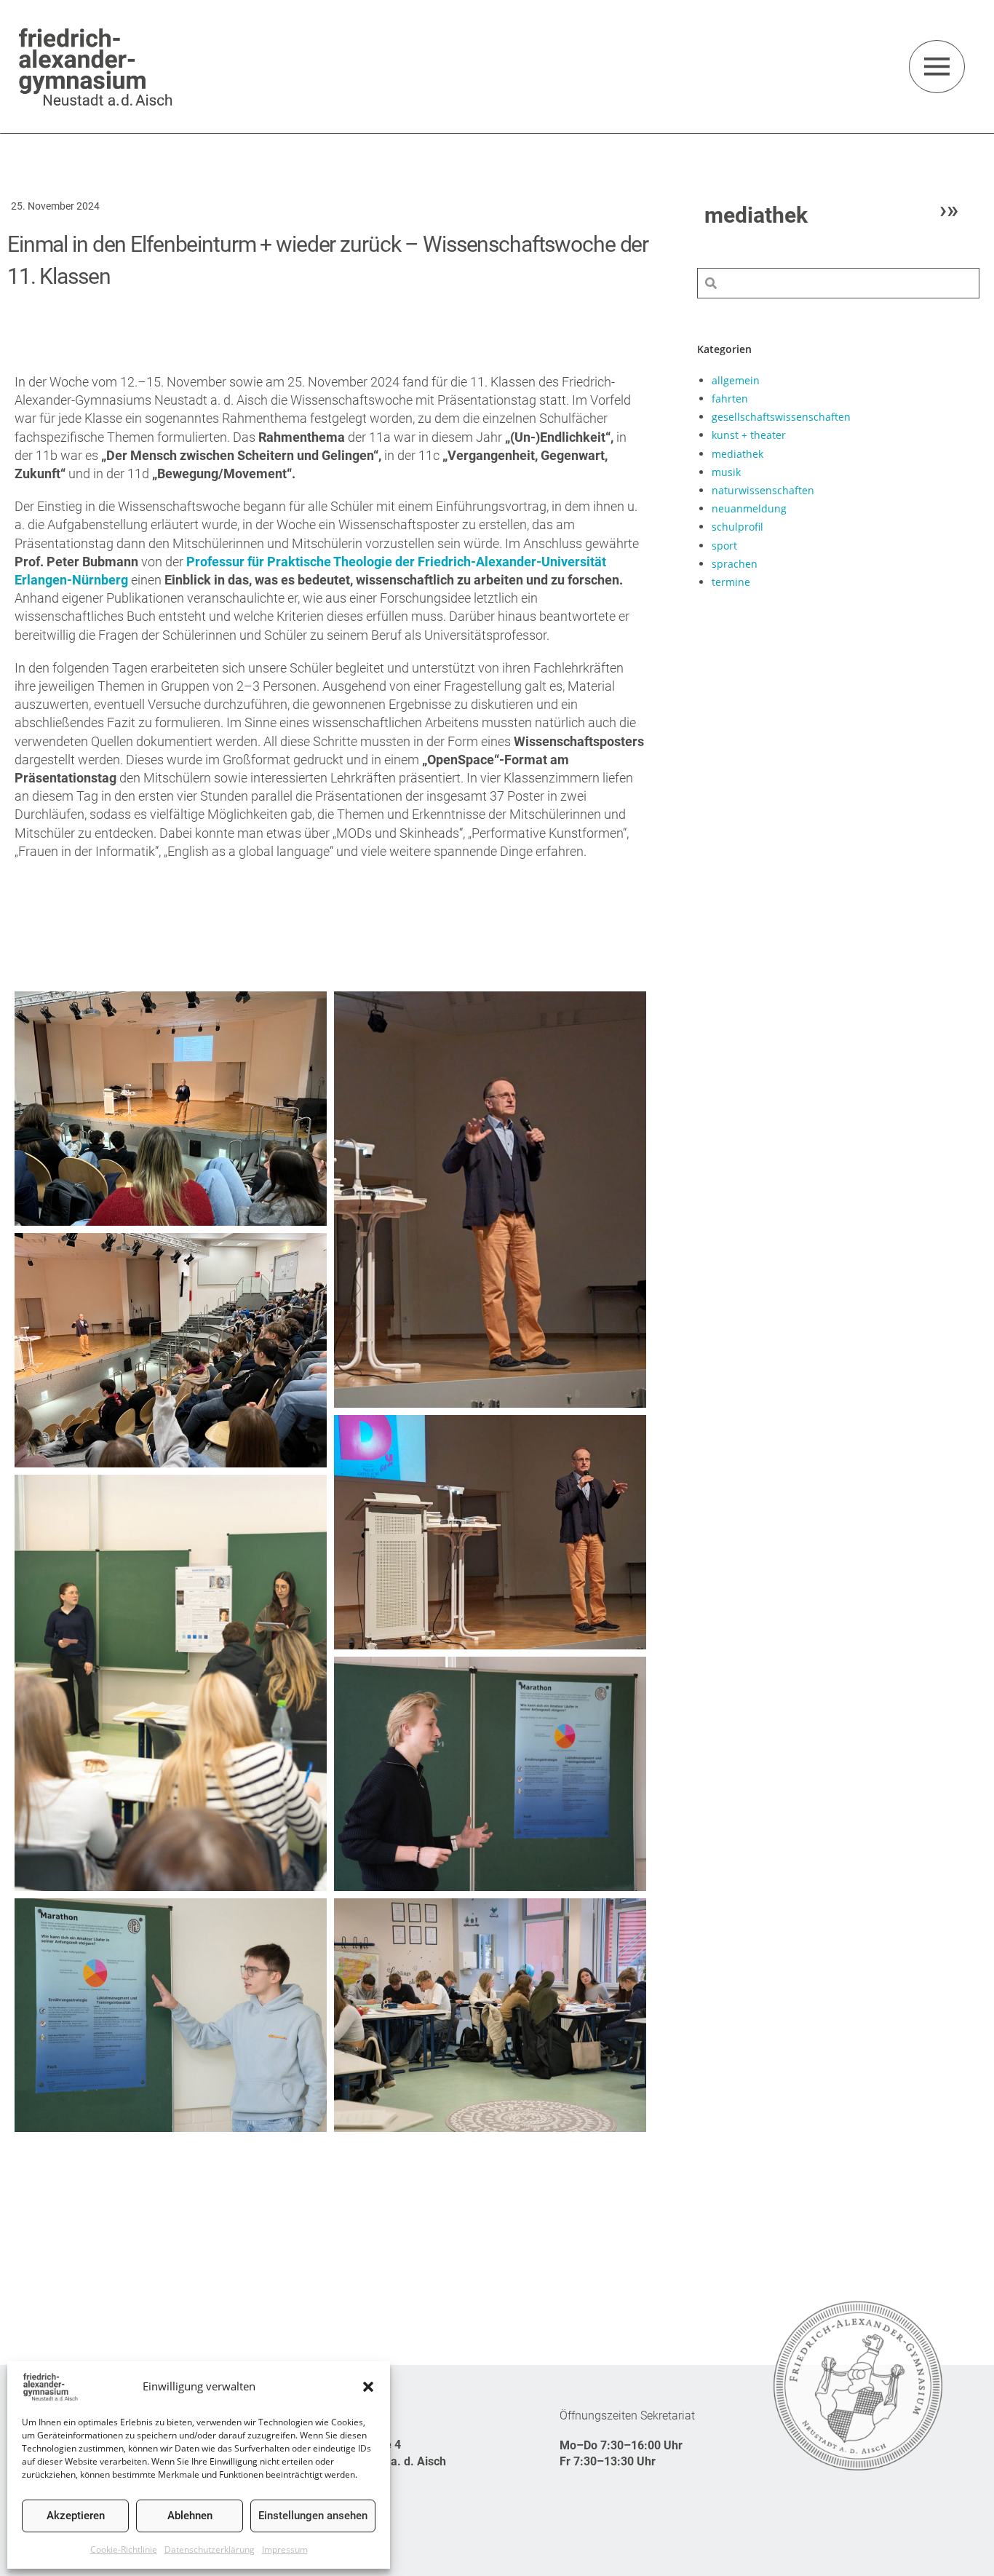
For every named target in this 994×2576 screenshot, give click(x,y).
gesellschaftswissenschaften (781, 417)
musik (726, 472)
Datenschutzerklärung (210, 2549)
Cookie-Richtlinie (124, 2549)
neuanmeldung (749, 508)
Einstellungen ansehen (313, 2516)
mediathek (737, 454)
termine (731, 582)
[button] (368, 2387)
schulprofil (737, 527)
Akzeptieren (76, 2516)
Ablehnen (190, 2516)
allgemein (736, 380)
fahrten (730, 399)
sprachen (735, 564)
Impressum (285, 2549)
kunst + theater (749, 435)
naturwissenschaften (763, 490)
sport (724, 546)
